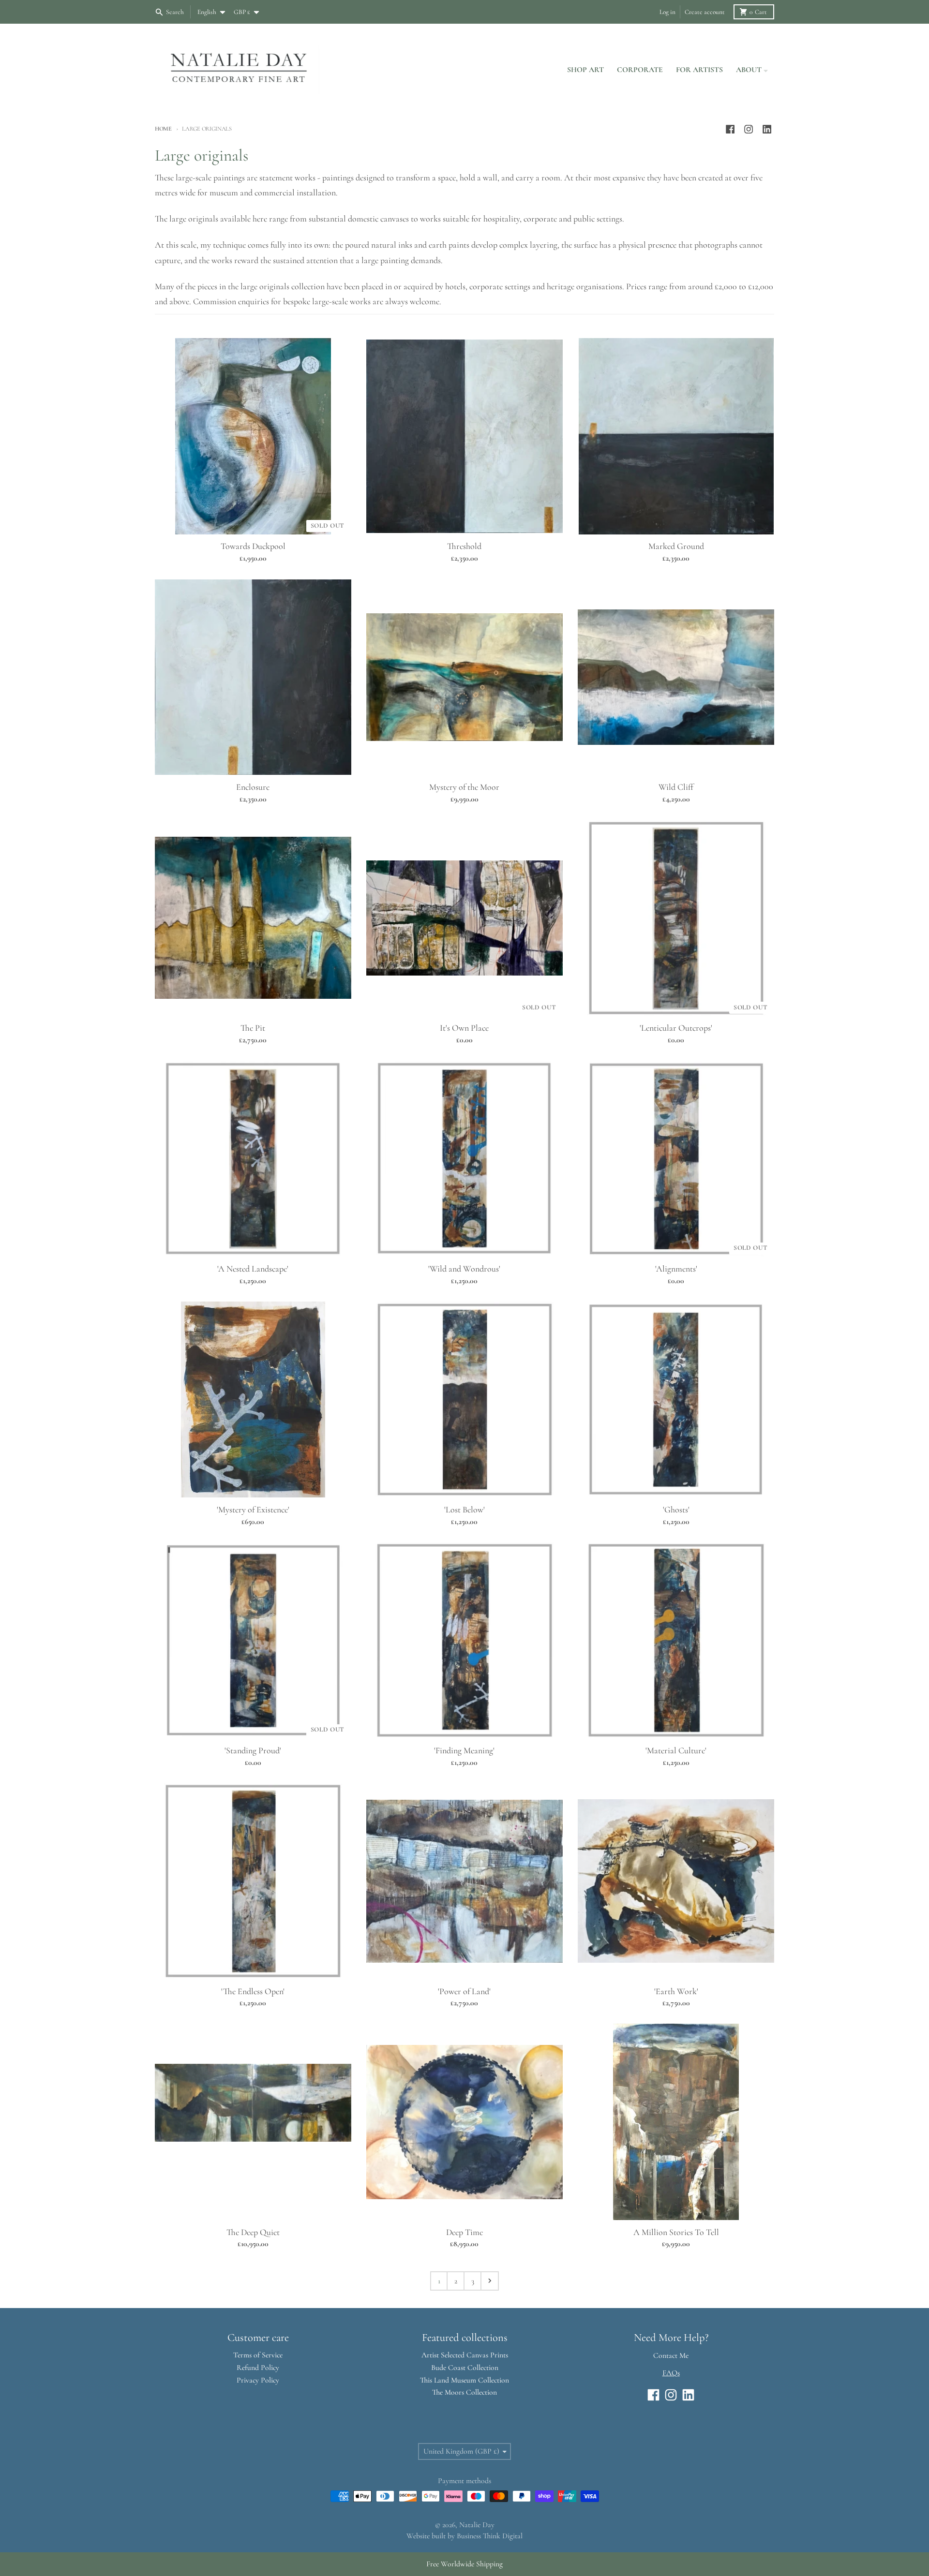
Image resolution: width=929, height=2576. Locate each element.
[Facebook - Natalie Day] (730, 129)
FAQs (671, 2373)
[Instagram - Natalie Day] (749, 129)
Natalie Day (477, 2525)
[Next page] (490, 2281)
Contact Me (671, 2355)
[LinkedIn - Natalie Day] (767, 129)
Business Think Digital (490, 2536)
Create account (705, 12)
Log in (667, 12)
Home (163, 129)
